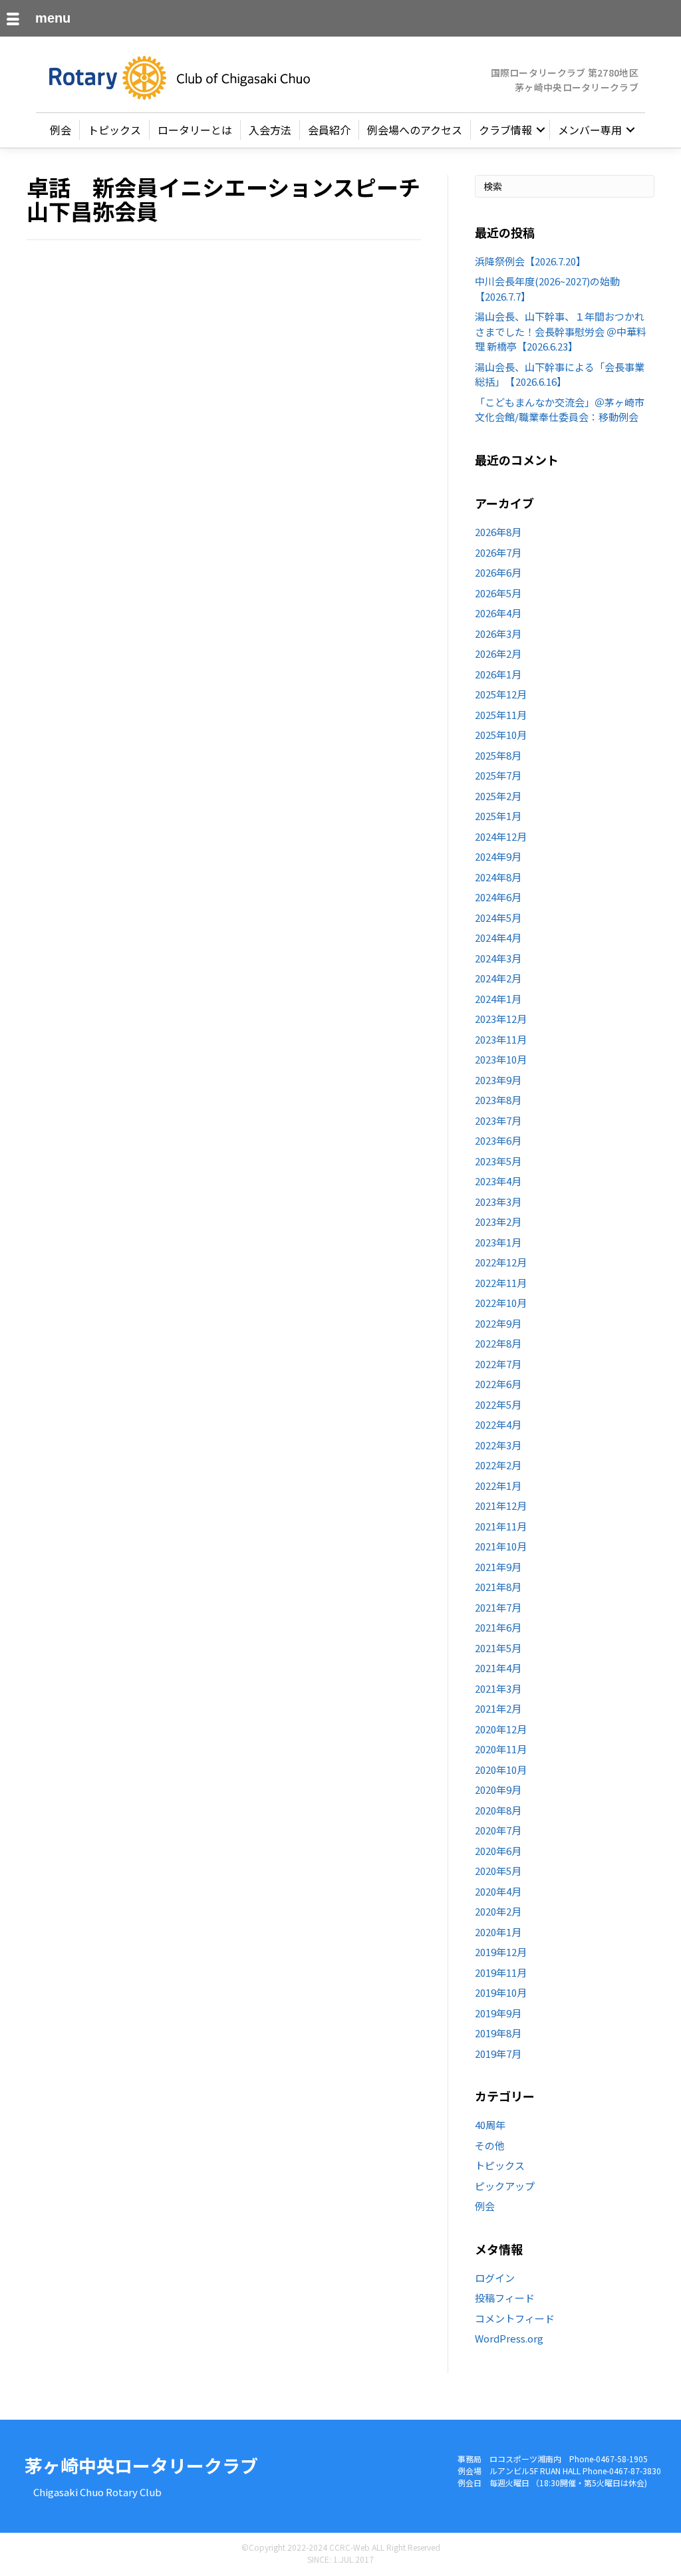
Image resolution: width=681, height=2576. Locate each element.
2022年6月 (498, 1384)
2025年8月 (498, 755)
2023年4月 (498, 1181)
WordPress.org (509, 2338)
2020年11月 (501, 1749)
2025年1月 (498, 816)
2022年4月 (498, 1424)
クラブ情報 (505, 130)
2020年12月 (501, 1729)
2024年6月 (498, 897)
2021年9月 (498, 1567)
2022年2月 (498, 1465)
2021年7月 (498, 1607)
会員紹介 (329, 130)
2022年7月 (498, 1364)
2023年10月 (501, 1059)
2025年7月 (498, 775)
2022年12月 (501, 1262)
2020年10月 (501, 1770)
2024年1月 (498, 999)
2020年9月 (498, 1789)
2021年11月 (501, 1526)
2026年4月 (498, 613)
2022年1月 (498, 1486)
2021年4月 (498, 1668)
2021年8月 (498, 1587)
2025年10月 (501, 735)
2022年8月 (498, 1343)
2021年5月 (498, 1648)
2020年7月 (498, 1830)
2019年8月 (498, 2033)
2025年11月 (501, 715)
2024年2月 (498, 978)
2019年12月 (501, 1952)
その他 (490, 2145)
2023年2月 (498, 1221)
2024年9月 (498, 856)
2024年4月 (498, 937)
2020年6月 (498, 1851)
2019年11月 (501, 1972)
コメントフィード (515, 2318)
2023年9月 (498, 1080)
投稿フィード (505, 2298)
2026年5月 (498, 593)
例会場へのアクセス (415, 130)
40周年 (490, 2125)
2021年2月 (498, 1708)
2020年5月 (498, 1871)
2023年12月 (501, 1019)
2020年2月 (498, 1911)
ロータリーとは (195, 130)
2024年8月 (498, 877)
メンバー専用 (590, 130)
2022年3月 (498, 1445)
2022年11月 (501, 1283)
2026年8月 (498, 532)
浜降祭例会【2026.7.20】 (530, 261)
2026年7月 (498, 552)
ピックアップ (505, 2186)
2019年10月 (501, 1992)
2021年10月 (501, 1546)
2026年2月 (498, 653)
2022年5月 (498, 1404)
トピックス (114, 130)
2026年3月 (498, 634)
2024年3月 (498, 958)
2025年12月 (501, 694)
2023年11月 (501, 1039)
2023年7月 (498, 1120)
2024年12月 (501, 836)
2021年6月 (498, 1627)
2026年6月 (498, 572)
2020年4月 (498, 1891)
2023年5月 (498, 1161)
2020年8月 (498, 1810)
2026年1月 (498, 674)
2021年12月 (501, 1505)
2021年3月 (498, 1688)
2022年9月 (498, 1323)
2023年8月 (498, 1100)
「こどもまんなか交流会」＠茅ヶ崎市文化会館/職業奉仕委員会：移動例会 (560, 410)
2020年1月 (498, 1932)
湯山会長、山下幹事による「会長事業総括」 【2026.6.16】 (560, 374)
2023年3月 (498, 1202)
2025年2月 (498, 796)
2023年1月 (498, 1242)
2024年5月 (498, 918)
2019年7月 (498, 2054)
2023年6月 (498, 1140)
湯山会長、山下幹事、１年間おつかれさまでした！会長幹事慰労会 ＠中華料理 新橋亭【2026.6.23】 (561, 331)
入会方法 (270, 130)
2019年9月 (498, 2013)
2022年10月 (501, 1303)
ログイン (495, 2278)
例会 (61, 130)
